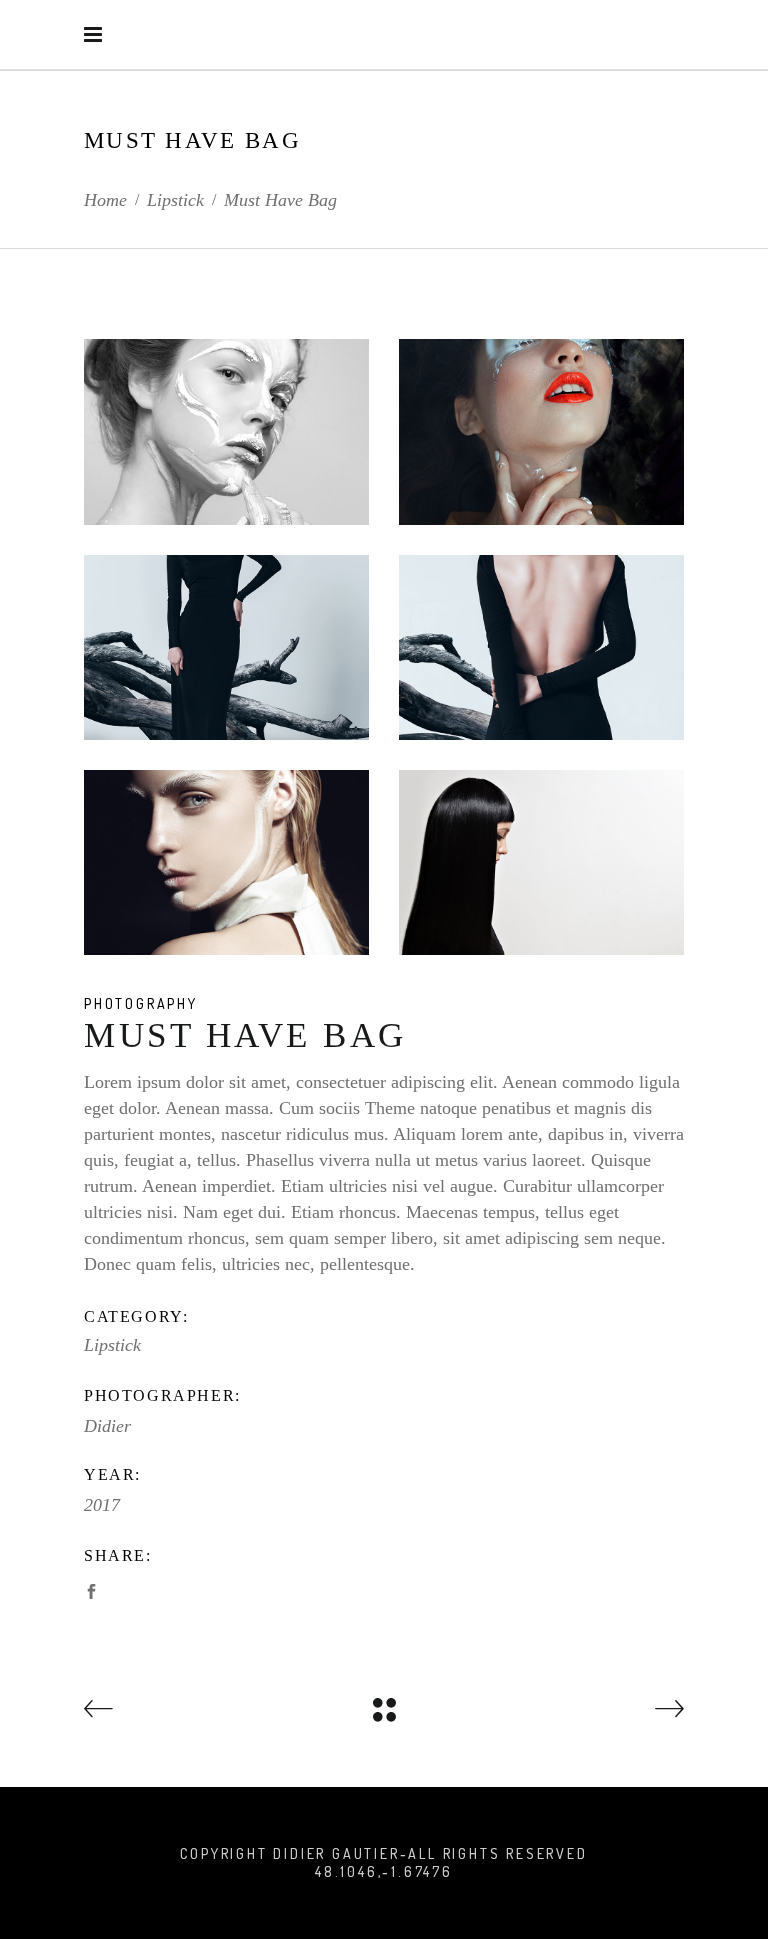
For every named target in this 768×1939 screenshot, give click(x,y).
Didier (107, 1426)
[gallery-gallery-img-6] (541, 862)
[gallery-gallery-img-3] (226, 862)
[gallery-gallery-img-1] (541, 431)
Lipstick (175, 200)
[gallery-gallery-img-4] (541, 647)
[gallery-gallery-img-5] (226, 647)
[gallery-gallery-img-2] (226, 431)
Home (105, 200)
